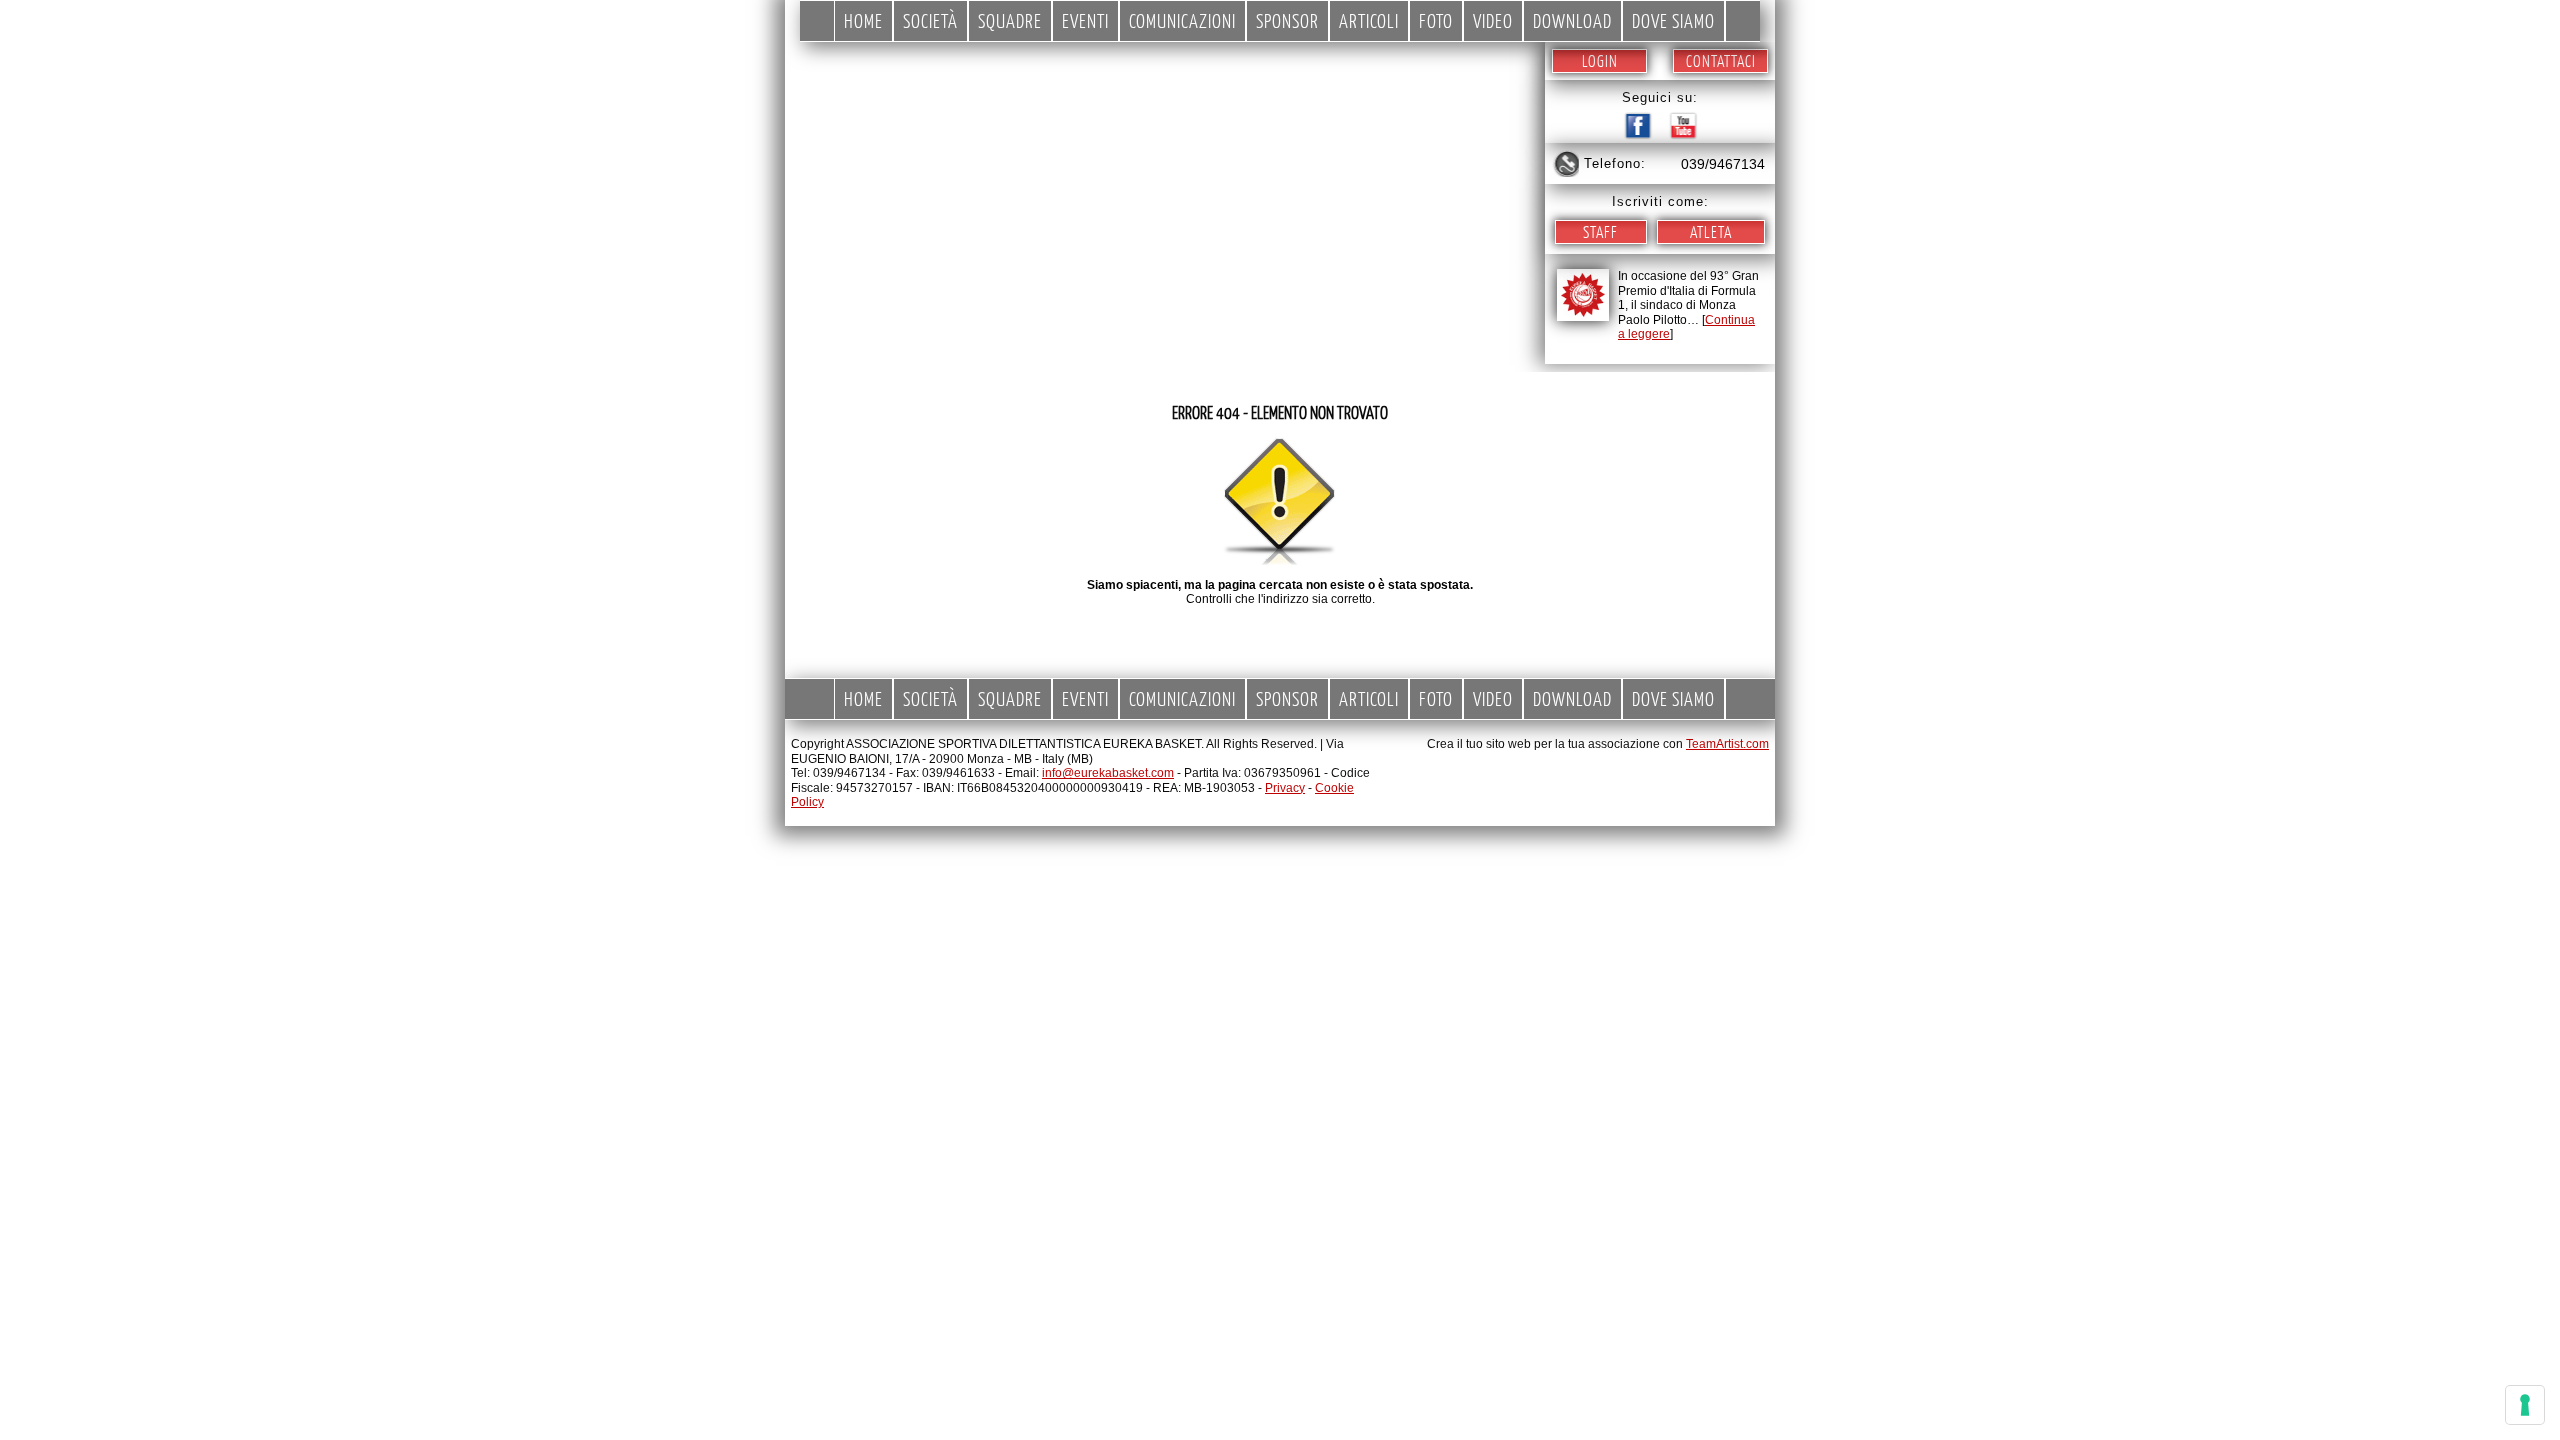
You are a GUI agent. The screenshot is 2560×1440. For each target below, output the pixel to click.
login (1600, 60)
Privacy (1285, 788)
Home (863, 20)
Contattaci (1721, 60)
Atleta (1711, 231)
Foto (1436, 20)
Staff (1600, 231)
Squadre (1010, 20)
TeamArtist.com (1727, 744)
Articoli (1369, 20)
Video (1493, 20)
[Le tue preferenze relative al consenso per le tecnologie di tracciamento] (2525, 1405)
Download (1572, 20)
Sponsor (1287, 20)
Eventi (1085, 20)
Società (930, 20)
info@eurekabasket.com (1108, 773)
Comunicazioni (1182, 20)
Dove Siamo (1673, 20)
